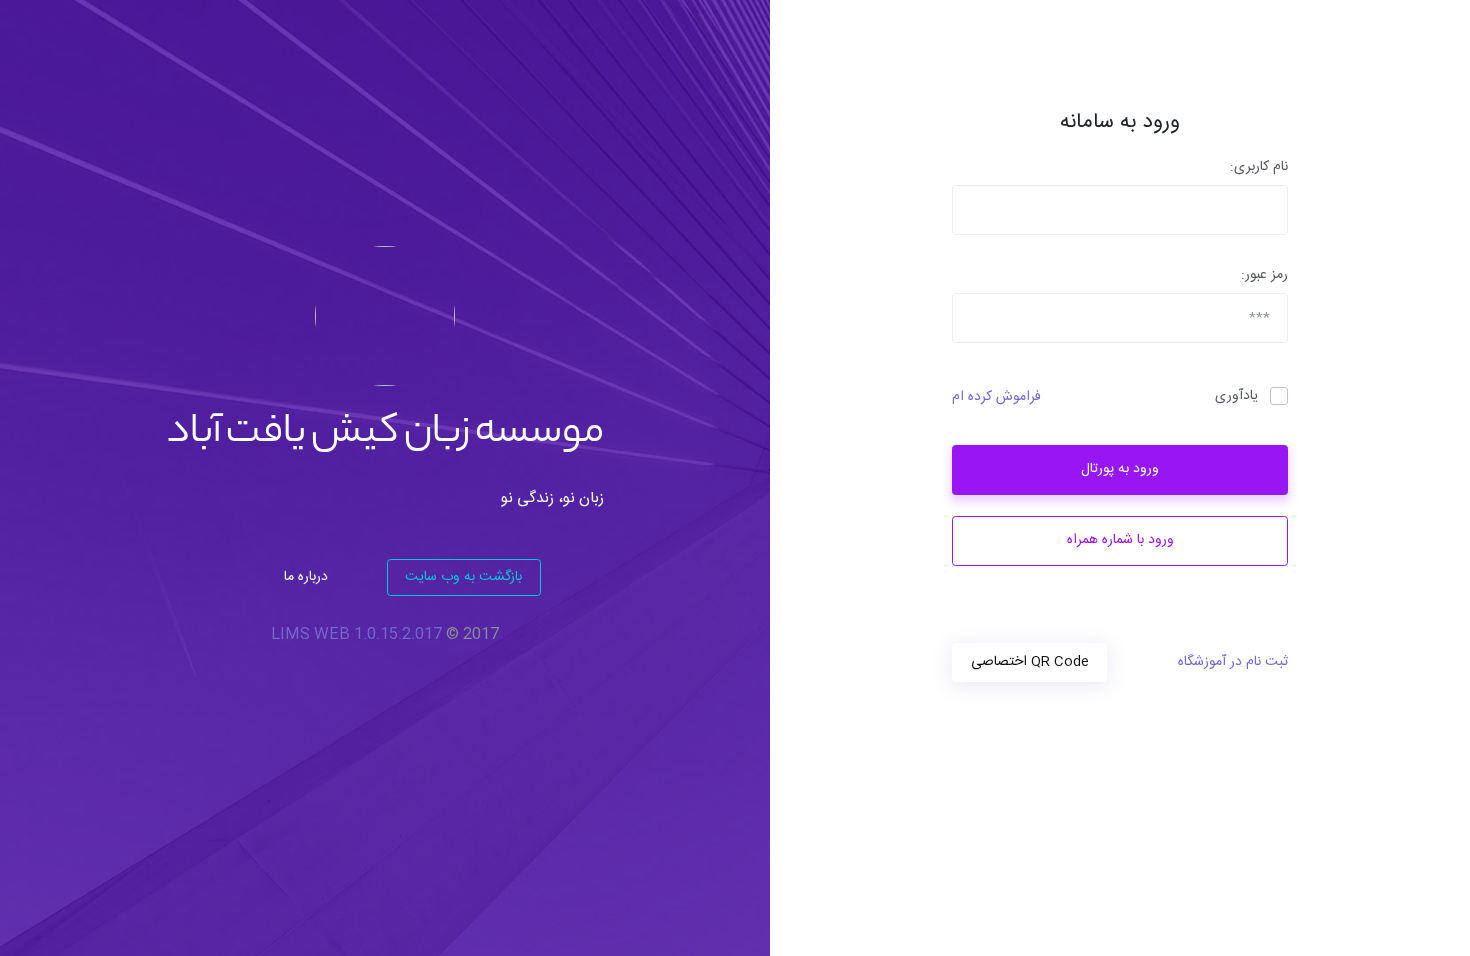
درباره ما (306, 577)
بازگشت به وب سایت (463, 577)
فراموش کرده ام (996, 397)
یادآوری (1236, 396)
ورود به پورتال (1120, 469)
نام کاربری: (1259, 167)
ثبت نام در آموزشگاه (1233, 662)
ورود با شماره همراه (1120, 540)
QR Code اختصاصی (1030, 662)
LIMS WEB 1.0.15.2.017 (356, 634)
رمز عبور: (1264, 275)
